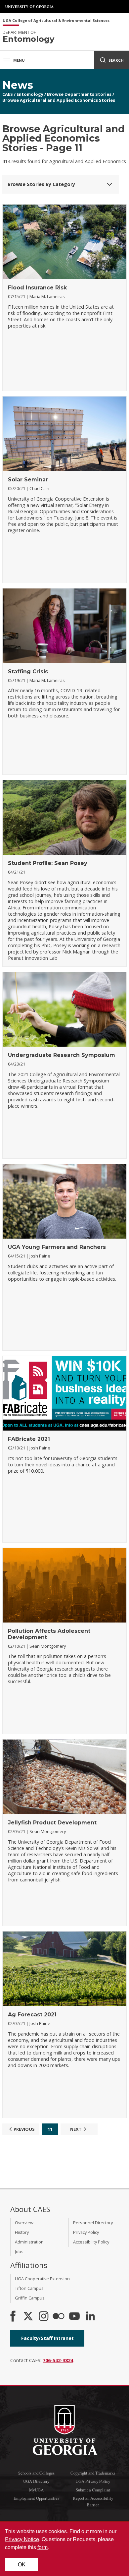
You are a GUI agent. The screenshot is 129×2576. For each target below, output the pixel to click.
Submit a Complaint (93, 2490)
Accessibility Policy (91, 2242)
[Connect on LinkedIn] (90, 2317)
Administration (29, 2242)
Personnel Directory (93, 2223)
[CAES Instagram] (44, 2317)
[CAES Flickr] (59, 2317)
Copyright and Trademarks (93, 2473)
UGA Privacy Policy (93, 2481)
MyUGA (36, 2490)
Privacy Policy (86, 2232)
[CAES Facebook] (13, 2317)
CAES (8, 94)
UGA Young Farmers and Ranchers (57, 1247)
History (22, 2232)
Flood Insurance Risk (37, 288)
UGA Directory (36, 2481)
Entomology (30, 94)
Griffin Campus (30, 2298)
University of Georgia (30, 7)
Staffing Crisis (28, 672)
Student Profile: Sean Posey (48, 863)
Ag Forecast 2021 (32, 2015)
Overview (24, 2223)
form (43, 2547)
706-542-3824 (58, 2360)
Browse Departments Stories (79, 94)
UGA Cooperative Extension (42, 2279)
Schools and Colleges (36, 2473)
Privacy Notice (22, 2539)
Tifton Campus (29, 2288)
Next (76, 2129)
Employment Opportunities (36, 2498)
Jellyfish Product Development (52, 1823)
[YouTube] (74, 2317)
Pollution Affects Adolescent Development (49, 1634)
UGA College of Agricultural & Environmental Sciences (56, 21)
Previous (24, 2129)
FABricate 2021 (29, 1439)
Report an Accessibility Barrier (93, 2501)
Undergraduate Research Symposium (62, 1055)
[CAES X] (29, 2317)
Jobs (19, 2251)
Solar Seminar (28, 480)
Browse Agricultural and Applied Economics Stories (59, 100)
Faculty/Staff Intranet (47, 2338)
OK (22, 2564)
